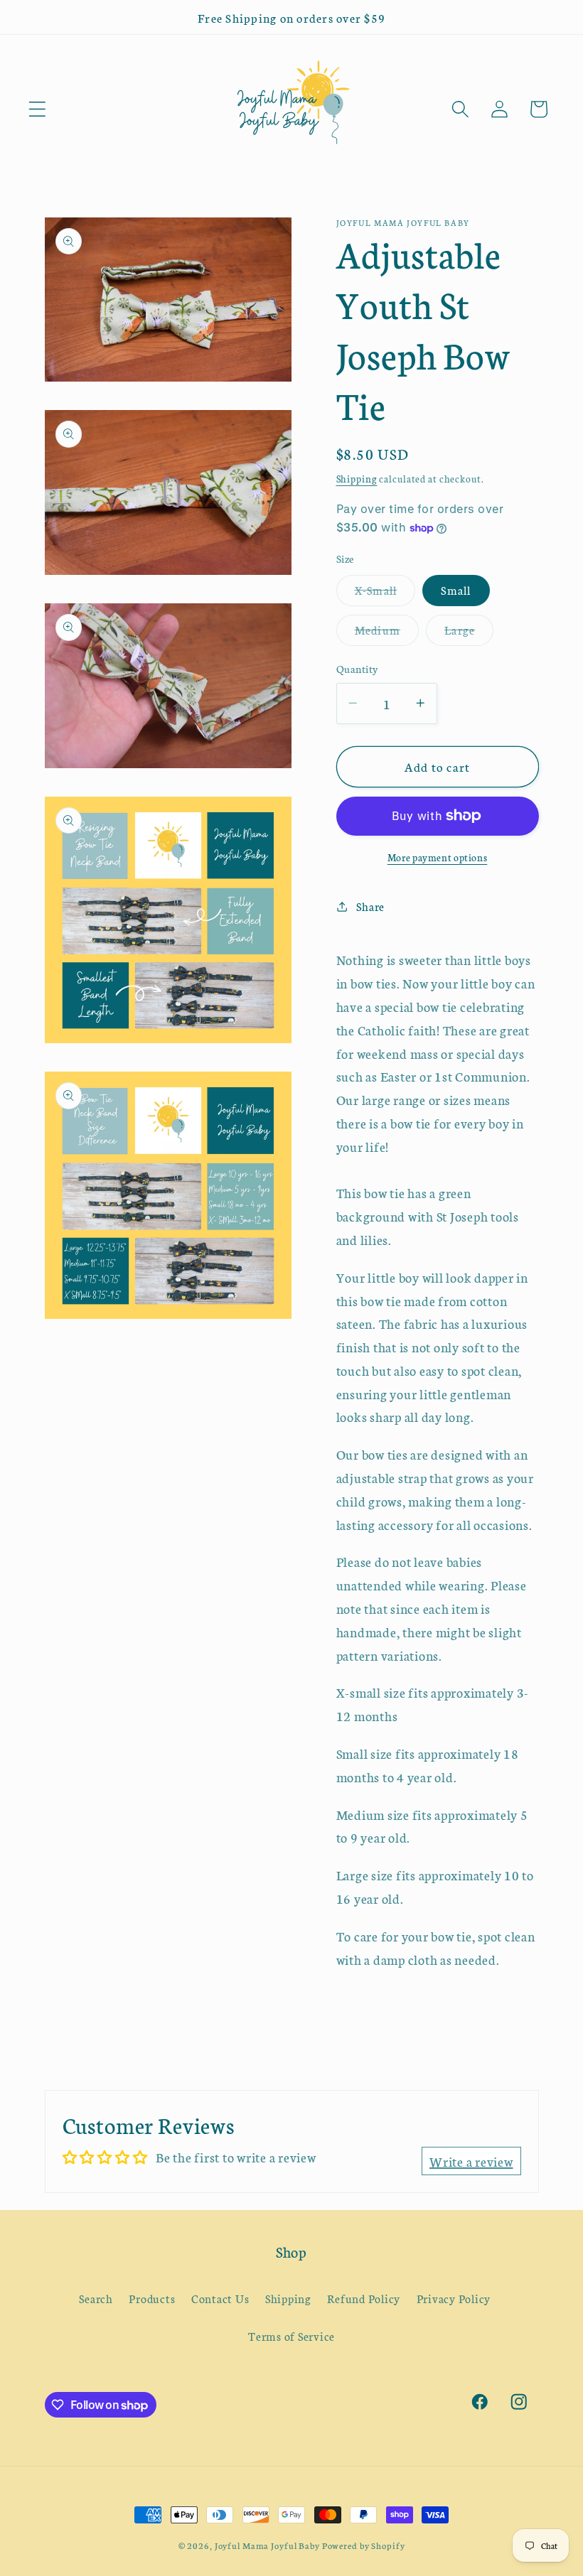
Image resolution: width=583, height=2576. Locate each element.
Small (456, 590)
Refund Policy (364, 2298)
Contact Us (220, 2298)
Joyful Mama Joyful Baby (267, 2545)
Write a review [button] (471, 2161)
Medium (387, 634)
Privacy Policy (454, 2298)
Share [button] (370, 906)
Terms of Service (291, 2336)
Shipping (357, 479)
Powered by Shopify (364, 2545)
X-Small (385, 594)
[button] (37, 109)
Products (152, 2298)
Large (469, 634)
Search (96, 2298)
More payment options (438, 857)
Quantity (357, 668)
